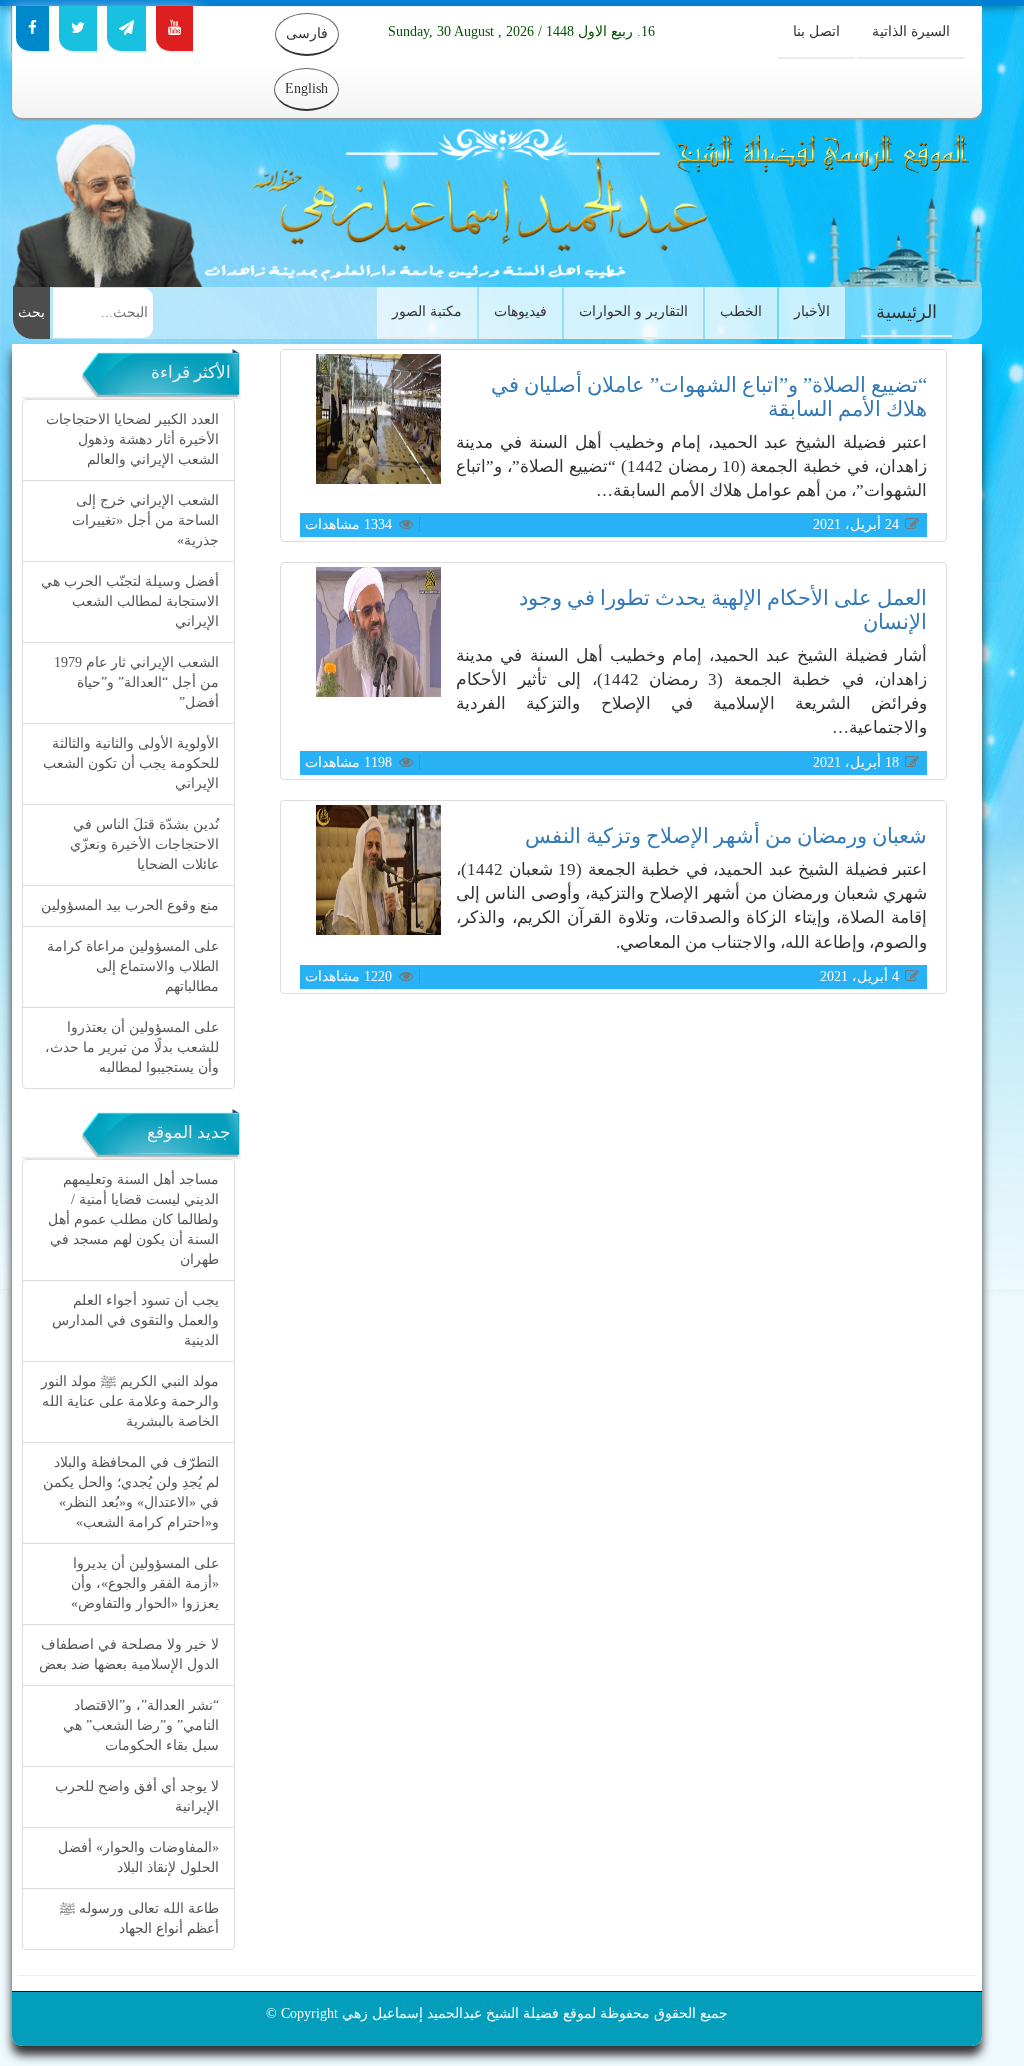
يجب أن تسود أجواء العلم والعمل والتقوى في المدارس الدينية (135, 1320)
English (306, 88)
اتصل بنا (816, 31)
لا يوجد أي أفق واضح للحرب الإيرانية (137, 1796)
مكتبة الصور (427, 311)
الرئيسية (906, 312)
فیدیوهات (520, 311)
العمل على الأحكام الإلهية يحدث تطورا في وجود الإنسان (723, 609)
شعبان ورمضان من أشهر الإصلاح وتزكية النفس (726, 836)
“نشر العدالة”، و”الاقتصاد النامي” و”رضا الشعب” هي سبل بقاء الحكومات (141, 1725)
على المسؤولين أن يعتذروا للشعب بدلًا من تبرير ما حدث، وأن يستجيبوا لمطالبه (132, 1047)
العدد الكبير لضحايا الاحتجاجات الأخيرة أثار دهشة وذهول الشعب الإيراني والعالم (132, 439)
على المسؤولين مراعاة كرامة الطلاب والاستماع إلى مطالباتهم (133, 966)
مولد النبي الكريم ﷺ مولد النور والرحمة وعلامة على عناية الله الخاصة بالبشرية (130, 1401)
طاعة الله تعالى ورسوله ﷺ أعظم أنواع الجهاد (139, 1918)
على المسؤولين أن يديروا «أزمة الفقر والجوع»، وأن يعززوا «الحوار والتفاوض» (145, 1583)
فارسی (307, 33)
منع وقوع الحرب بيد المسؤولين (130, 905)
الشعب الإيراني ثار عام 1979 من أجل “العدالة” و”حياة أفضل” (136, 682)
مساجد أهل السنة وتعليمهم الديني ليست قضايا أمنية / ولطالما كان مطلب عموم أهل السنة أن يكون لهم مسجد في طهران (133, 1219)
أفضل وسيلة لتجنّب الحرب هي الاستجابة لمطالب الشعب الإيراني (130, 601)
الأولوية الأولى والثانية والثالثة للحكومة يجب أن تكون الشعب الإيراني (131, 763)
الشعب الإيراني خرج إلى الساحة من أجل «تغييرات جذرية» (145, 520)
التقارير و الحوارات (633, 311)
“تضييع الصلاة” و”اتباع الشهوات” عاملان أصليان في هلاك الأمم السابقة (709, 396)
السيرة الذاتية (911, 31)
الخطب (741, 311)
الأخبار (812, 311)
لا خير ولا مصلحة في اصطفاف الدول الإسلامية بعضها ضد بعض (129, 1654)
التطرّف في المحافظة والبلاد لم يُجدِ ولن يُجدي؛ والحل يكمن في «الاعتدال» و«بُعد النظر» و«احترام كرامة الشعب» (131, 1492)
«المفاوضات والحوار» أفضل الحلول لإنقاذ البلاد (138, 1857)
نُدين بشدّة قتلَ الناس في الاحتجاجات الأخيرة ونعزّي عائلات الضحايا (144, 844)
